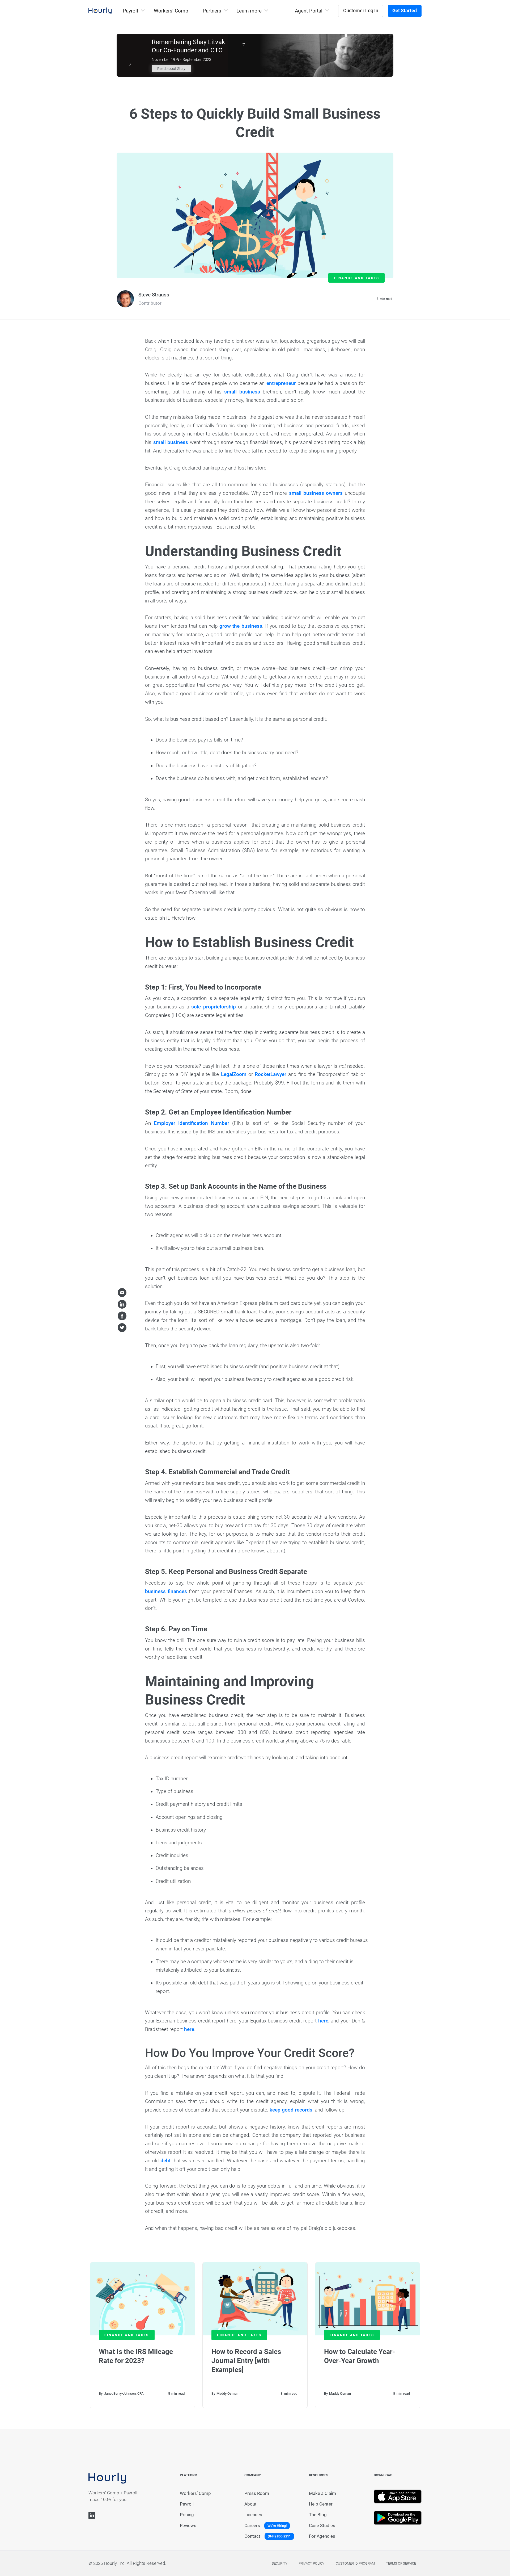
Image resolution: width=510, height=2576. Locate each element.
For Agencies (322, 2536)
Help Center (321, 2504)
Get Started (405, 11)
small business (242, 392)
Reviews (188, 2526)
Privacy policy (311, 2563)
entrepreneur (281, 383)
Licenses (253, 2515)
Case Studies (322, 2526)
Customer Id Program (355, 2563)
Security (280, 2563)
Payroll (187, 2504)
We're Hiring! (277, 2526)
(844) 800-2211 (279, 2536)
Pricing (187, 2515)
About (250, 2504)
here (323, 2021)
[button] (133, 11)
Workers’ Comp (171, 11)
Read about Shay (171, 69)
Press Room (257, 2493)
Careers (252, 2526)
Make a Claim (322, 2493)
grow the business (241, 626)
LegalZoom (234, 1074)
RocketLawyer (271, 1074)
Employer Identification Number (192, 1123)
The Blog (318, 2515)
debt (165, 2161)
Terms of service (401, 2563)
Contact (252, 2536)
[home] (100, 11)
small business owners (316, 493)
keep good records (291, 2110)
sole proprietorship (213, 1007)
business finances (166, 1591)
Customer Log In (361, 11)
